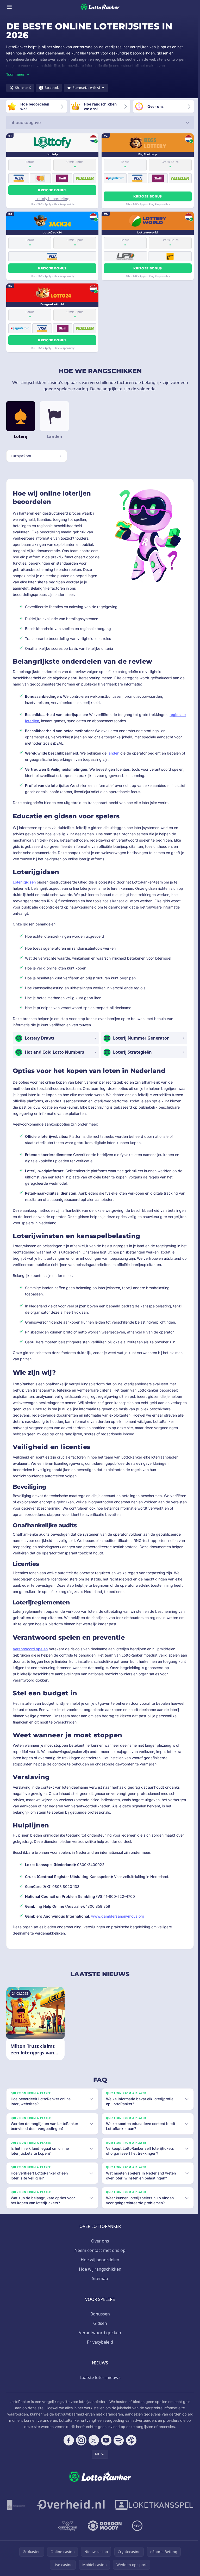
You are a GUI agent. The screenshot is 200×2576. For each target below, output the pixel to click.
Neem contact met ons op (99, 2256)
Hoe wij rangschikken (99, 2274)
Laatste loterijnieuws (99, 2383)
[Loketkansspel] (52, 2531)
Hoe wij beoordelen (99, 2265)
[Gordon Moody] (148, 2531)
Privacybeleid (99, 2347)
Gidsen (99, 2328)
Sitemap (99, 2284)
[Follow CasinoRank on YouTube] (105, 2445)
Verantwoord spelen (30, 1649)
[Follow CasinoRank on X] (93, 2445)
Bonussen (99, 2319)
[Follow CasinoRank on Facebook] (68, 2445)
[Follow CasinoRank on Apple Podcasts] (130, 2445)
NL (96, 2459)
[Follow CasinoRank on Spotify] (118, 2445)
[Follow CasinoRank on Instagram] (80, 2445)
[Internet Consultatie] (114, 2510)
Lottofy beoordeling (52, 199)
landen (113, 753)
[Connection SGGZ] (111, 2531)
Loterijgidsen (24, 882)
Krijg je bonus (52, 190)
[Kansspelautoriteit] (60, 2510)
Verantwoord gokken (99, 2338)
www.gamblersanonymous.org (118, 1916)
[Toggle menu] (9, 7)
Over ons (99, 2246)
